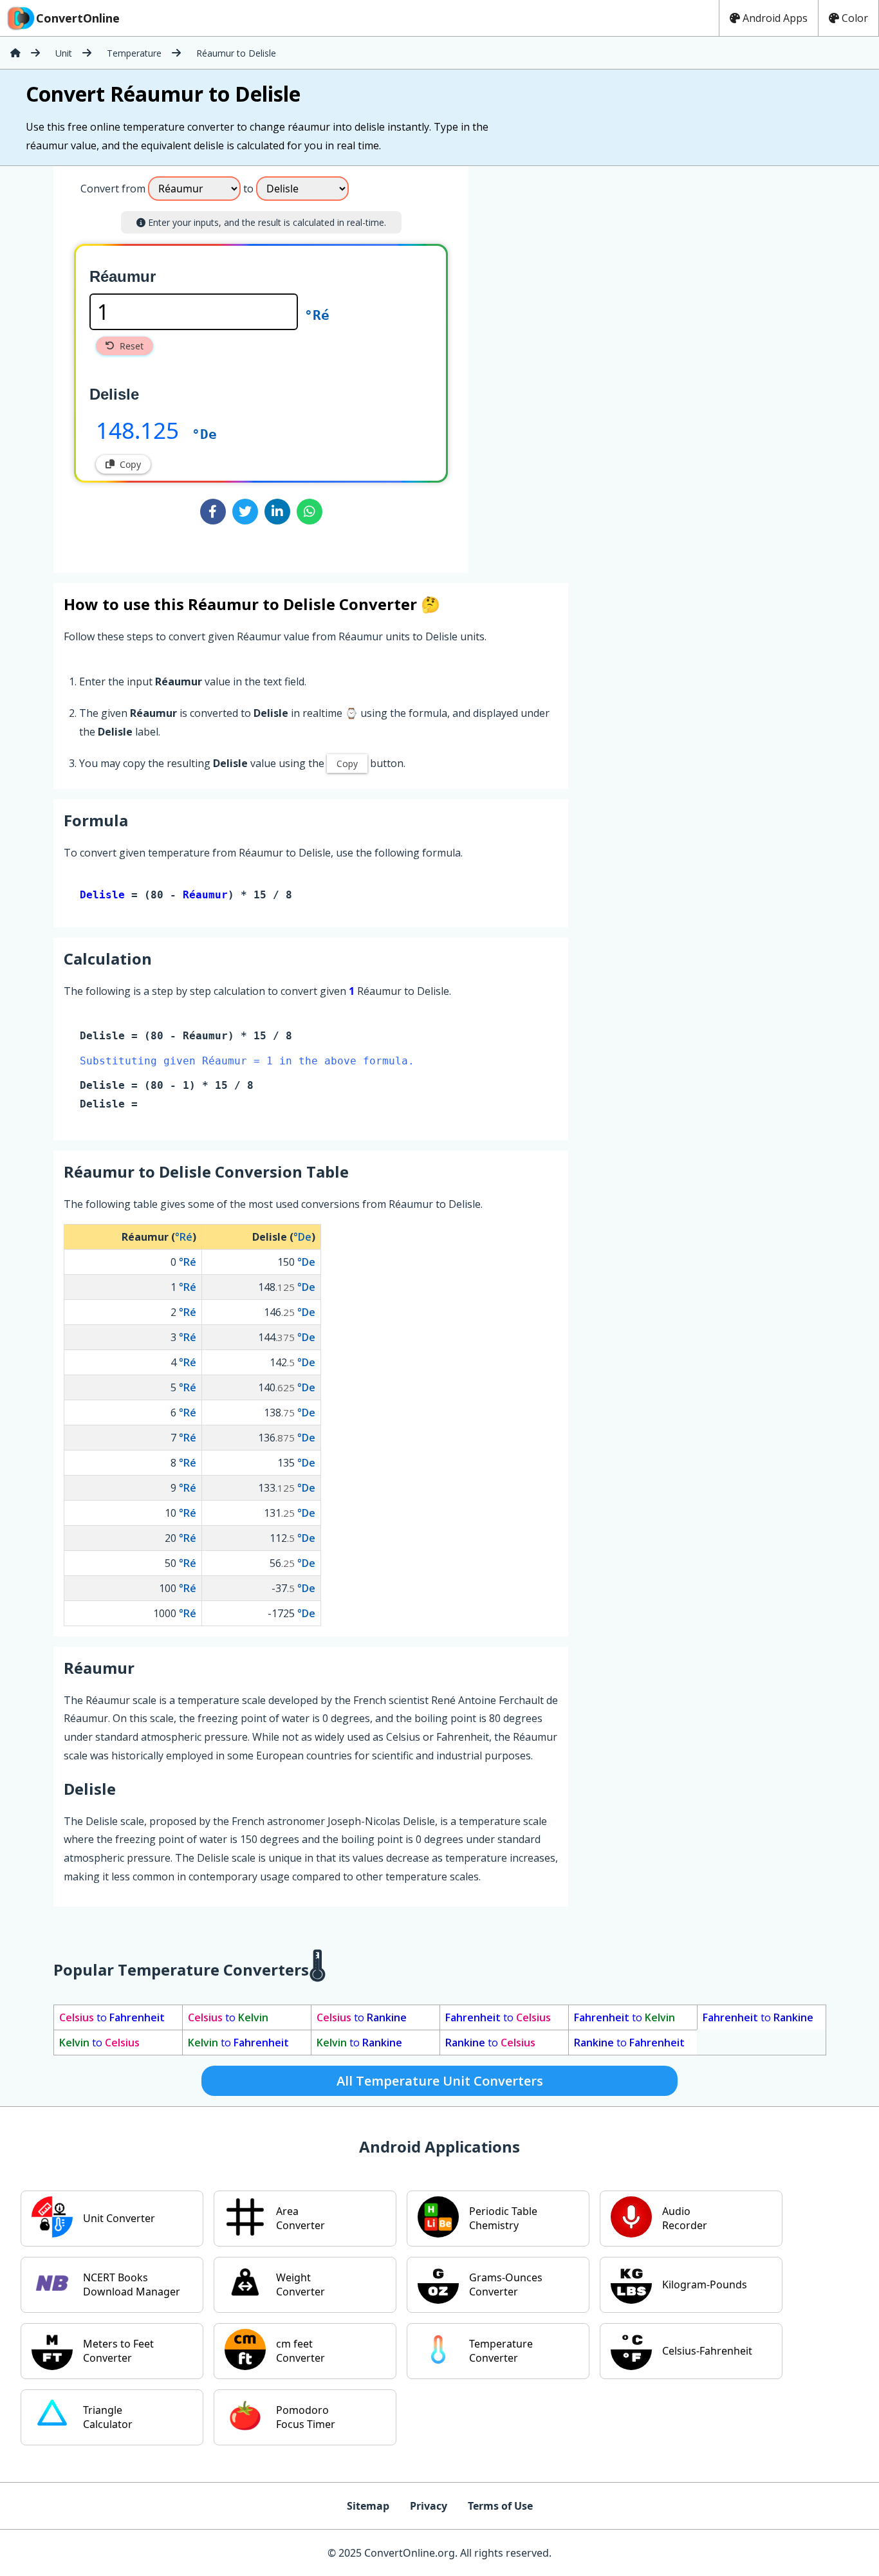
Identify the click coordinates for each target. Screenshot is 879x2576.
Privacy (429, 2506)
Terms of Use (500, 2506)
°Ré (317, 315)
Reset (132, 346)
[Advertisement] (575, 364)
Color (855, 18)
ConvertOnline (78, 18)
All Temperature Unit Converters (440, 2081)
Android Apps (775, 18)
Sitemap (368, 2506)
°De (204, 434)
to (112, 2017)
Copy (130, 464)
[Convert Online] (15, 53)
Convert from (113, 189)
